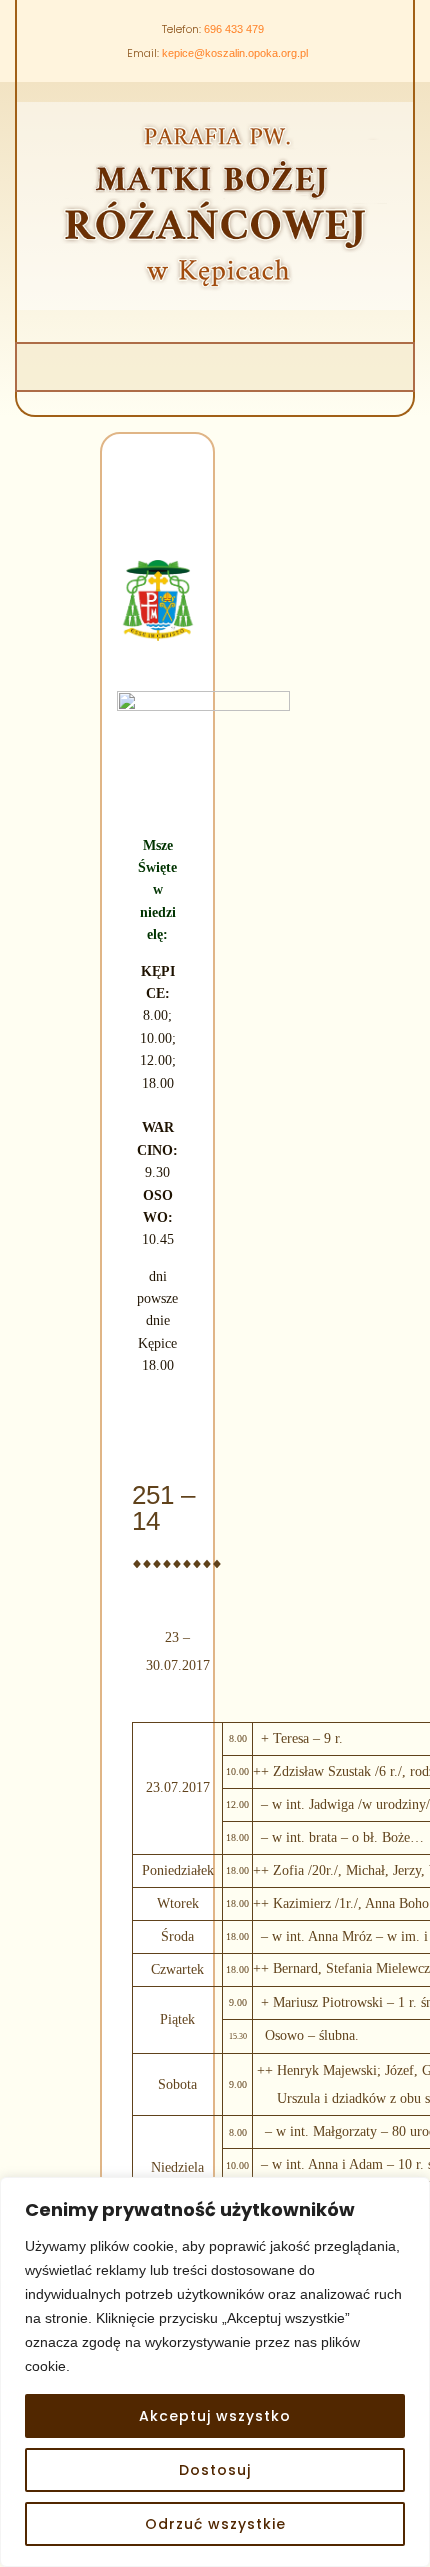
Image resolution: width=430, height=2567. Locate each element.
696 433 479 (234, 29)
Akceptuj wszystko (215, 2416)
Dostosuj (215, 2470)
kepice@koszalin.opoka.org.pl (235, 53)
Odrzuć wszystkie (215, 2524)
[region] (215, 2372)
